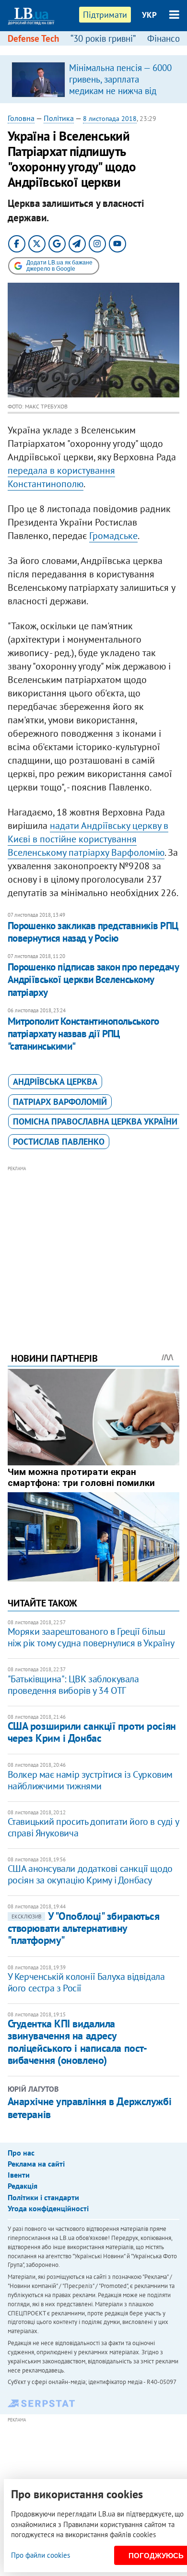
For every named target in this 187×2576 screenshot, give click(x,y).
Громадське (113, 536)
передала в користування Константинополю (61, 477)
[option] (94, 79)
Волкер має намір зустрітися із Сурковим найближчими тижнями (90, 1780)
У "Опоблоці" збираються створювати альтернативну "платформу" (84, 1928)
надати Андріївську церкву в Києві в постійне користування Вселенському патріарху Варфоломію (88, 839)
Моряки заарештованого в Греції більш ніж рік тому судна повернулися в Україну (91, 1637)
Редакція (23, 2186)
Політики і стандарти (43, 2197)
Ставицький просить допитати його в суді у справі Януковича (93, 1827)
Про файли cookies (41, 2555)
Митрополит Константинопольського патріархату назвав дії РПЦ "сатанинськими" (83, 1034)
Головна (21, 118)
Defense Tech (33, 38)
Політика (59, 118)
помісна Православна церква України (95, 1121)
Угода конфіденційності (48, 2208)
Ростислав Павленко (59, 1142)
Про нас (21, 2153)
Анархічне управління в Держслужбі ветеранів (89, 2108)
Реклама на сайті (36, 2164)
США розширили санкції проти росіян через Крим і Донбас (92, 1732)
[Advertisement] (94, 1246)
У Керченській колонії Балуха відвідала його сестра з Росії (86, 1982)
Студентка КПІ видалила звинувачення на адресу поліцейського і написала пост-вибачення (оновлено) (77, 2042)
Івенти (19, 2175)
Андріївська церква (55, 1082)
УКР (149, 15)
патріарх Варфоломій (60, 1102)
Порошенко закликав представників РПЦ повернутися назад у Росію (93, 932)
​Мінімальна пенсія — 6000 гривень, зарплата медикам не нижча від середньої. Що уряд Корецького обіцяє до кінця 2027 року (120, 96)
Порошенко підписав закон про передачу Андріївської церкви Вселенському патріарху (93, 980)
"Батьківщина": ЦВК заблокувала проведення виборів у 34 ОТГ (73, 1685)
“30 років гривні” (103, 38)
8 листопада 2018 (110, 119)
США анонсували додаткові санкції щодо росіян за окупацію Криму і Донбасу (90, 1874)
